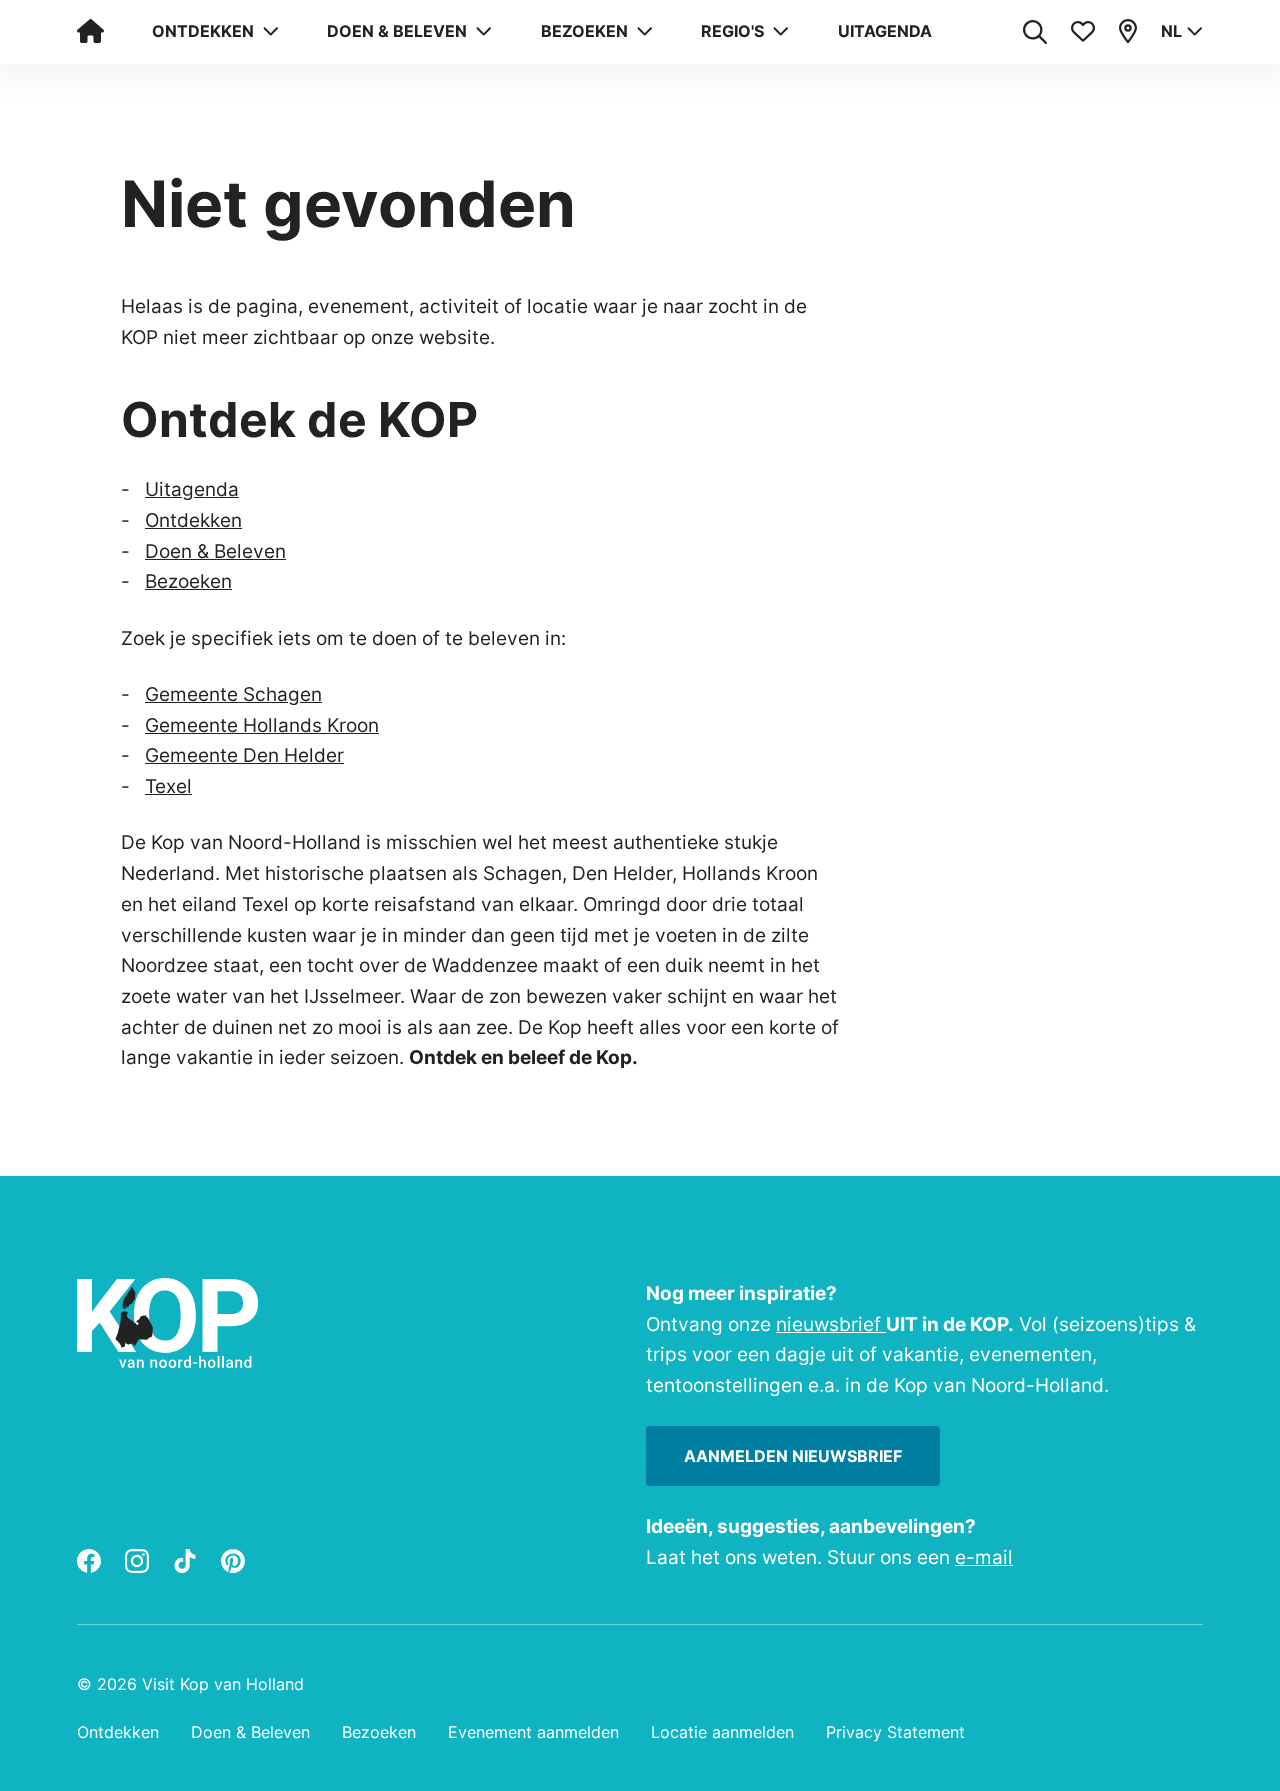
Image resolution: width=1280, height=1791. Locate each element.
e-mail (984, 1557)
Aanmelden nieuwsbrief (793, 1456)
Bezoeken (188, 581)
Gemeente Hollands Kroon (262, 725)
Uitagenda (885, 31)
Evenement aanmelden (533, 1732)
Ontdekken (193, 520)
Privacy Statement (895, 1732)
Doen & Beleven (215, 551)
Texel (168, 786)
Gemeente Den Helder (244, 755)
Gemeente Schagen (233, 694)
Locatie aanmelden (722, 1732)
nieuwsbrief (831, 1324)
